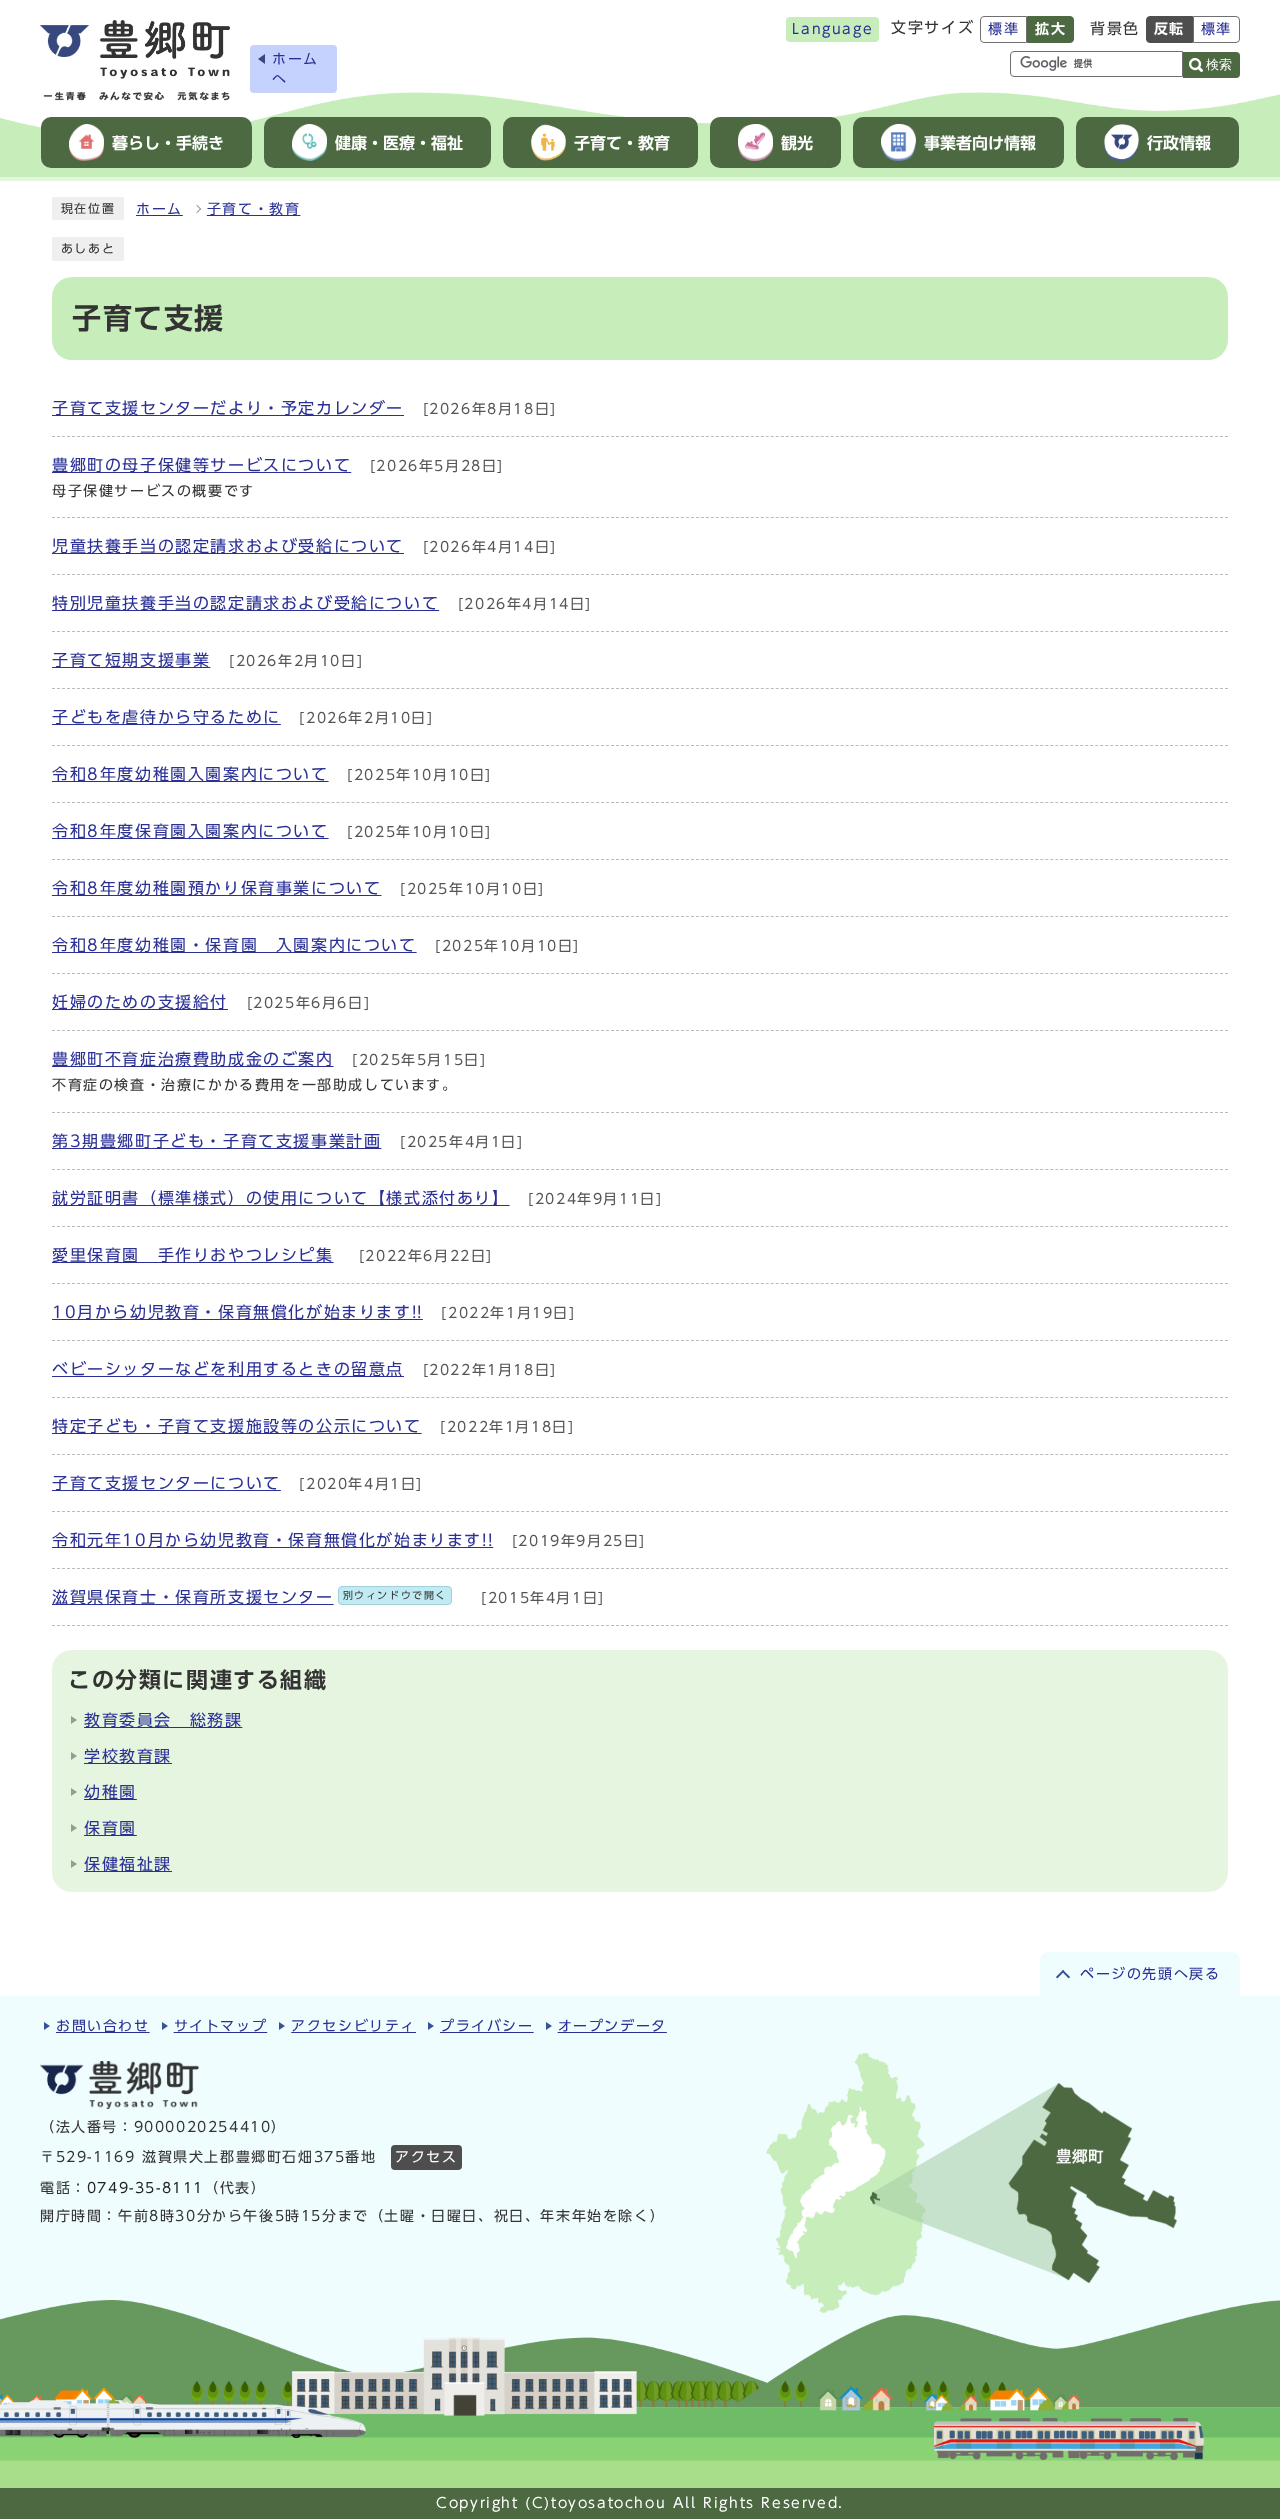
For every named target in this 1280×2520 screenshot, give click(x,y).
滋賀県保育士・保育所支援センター (249, 1597)
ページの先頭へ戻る (1150, 1974)
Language (832, 29)
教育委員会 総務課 (163, 1720)
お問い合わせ (103, 2026)
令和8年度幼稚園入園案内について (190, 774)
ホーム (159, 209)
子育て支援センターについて (166, 1483)
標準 (1003, 29)
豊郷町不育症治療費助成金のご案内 (193, 1059)
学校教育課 (128, 1756)
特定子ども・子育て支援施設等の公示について (237, 1426)
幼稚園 (110, 1792)
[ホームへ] (135, 60)
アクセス (426, 2157)
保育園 (110, 1828)
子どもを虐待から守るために (166, 717)
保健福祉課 (128, 1864)
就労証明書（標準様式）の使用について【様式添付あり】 (281, 1198)
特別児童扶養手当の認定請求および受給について (245, 603)
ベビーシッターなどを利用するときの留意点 (228, 1369)
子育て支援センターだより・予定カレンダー (228, 408)
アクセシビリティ (353, 2026)
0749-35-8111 (145, 2188)
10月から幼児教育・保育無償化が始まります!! (237, 1312)
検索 (1219, 64)
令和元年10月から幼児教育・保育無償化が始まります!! (272, 1540)
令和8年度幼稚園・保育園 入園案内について (234, 945)
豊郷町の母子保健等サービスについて (201, 465)
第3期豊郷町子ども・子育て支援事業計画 (216, 1141)
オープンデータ (612, 2026)
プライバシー (487, 2026)
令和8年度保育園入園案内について (190, 831)
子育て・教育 (254, 209)
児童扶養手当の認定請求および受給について (228, 546)
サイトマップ (221, 2026)
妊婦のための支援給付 (140, 1002)
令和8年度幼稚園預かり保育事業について (216, 888)
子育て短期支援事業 (131, 660)
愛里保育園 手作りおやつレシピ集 (193, 1255)
